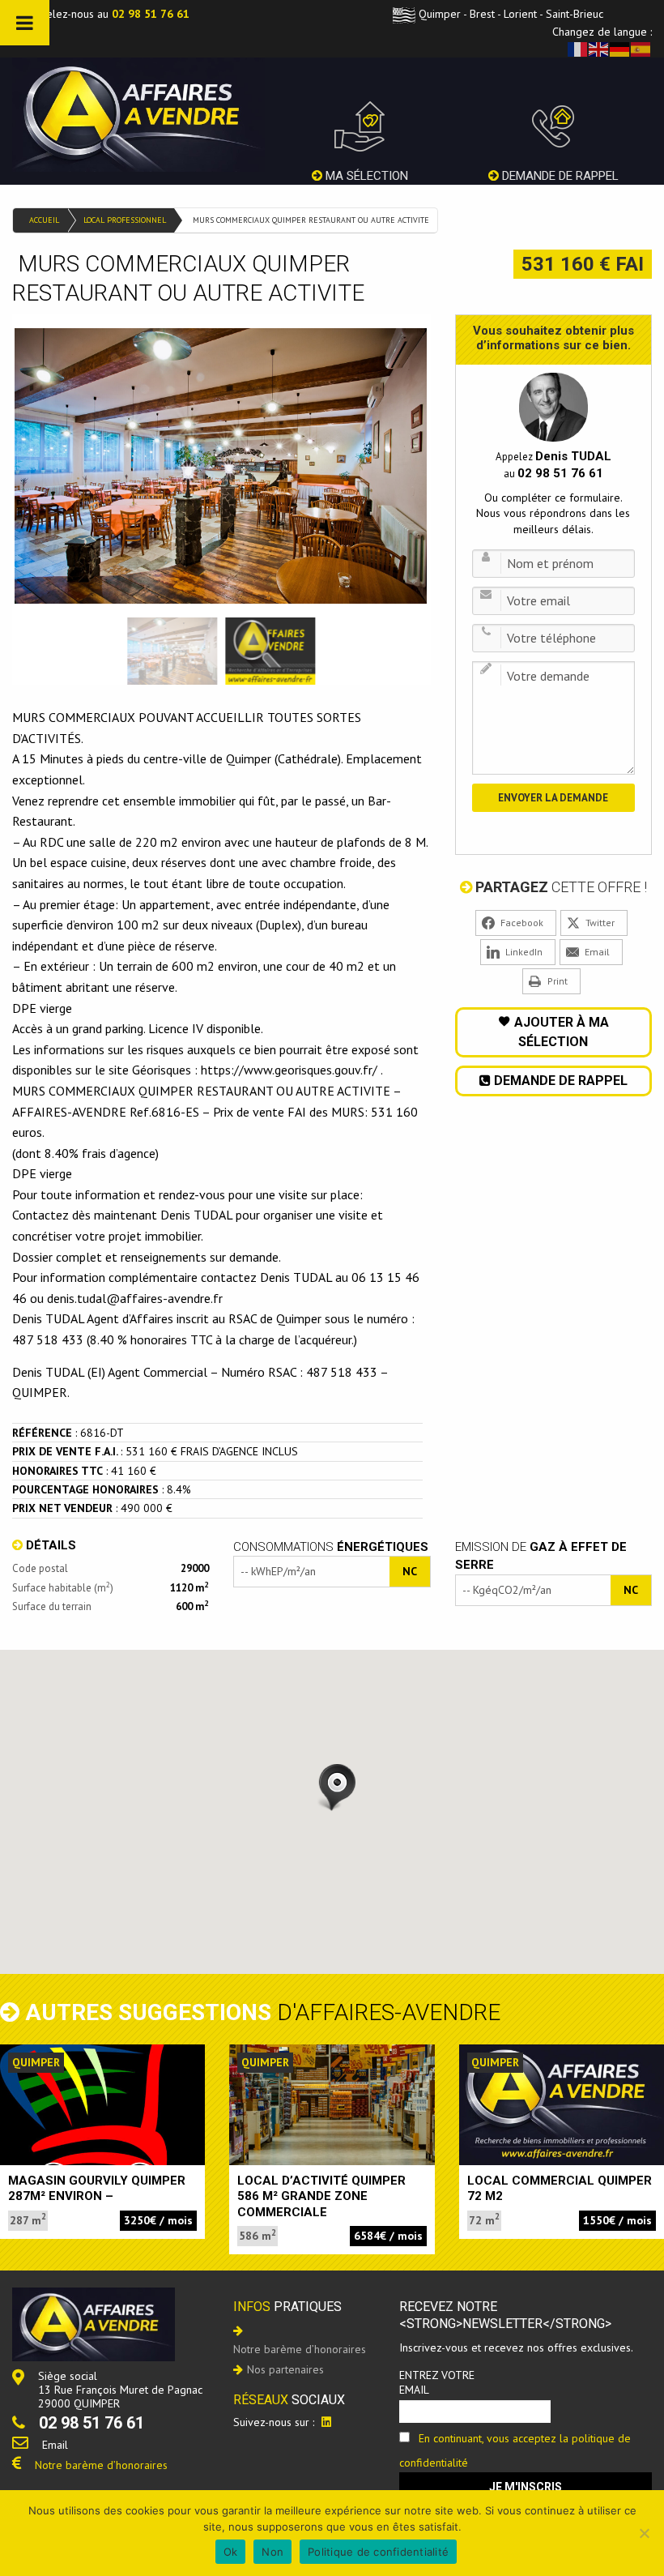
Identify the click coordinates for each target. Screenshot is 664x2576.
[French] (578, 49)
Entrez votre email (437, 2382)
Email (55, 2445)
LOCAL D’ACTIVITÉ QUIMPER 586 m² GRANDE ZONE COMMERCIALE (321, 2196)
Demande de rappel (559, 176)
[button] (332, 1788)
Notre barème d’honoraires (101, 2465)
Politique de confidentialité (378, 2552)
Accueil (44, 220)
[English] (599, 49)
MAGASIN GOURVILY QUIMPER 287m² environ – (97, 2189)
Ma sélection (365, 176)
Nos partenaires (285, 2369)
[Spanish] (641, 49)
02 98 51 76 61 (151, 14)
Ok (231, 2552)
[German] (620, 49)
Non (272, 2552)
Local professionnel (125, 220)
